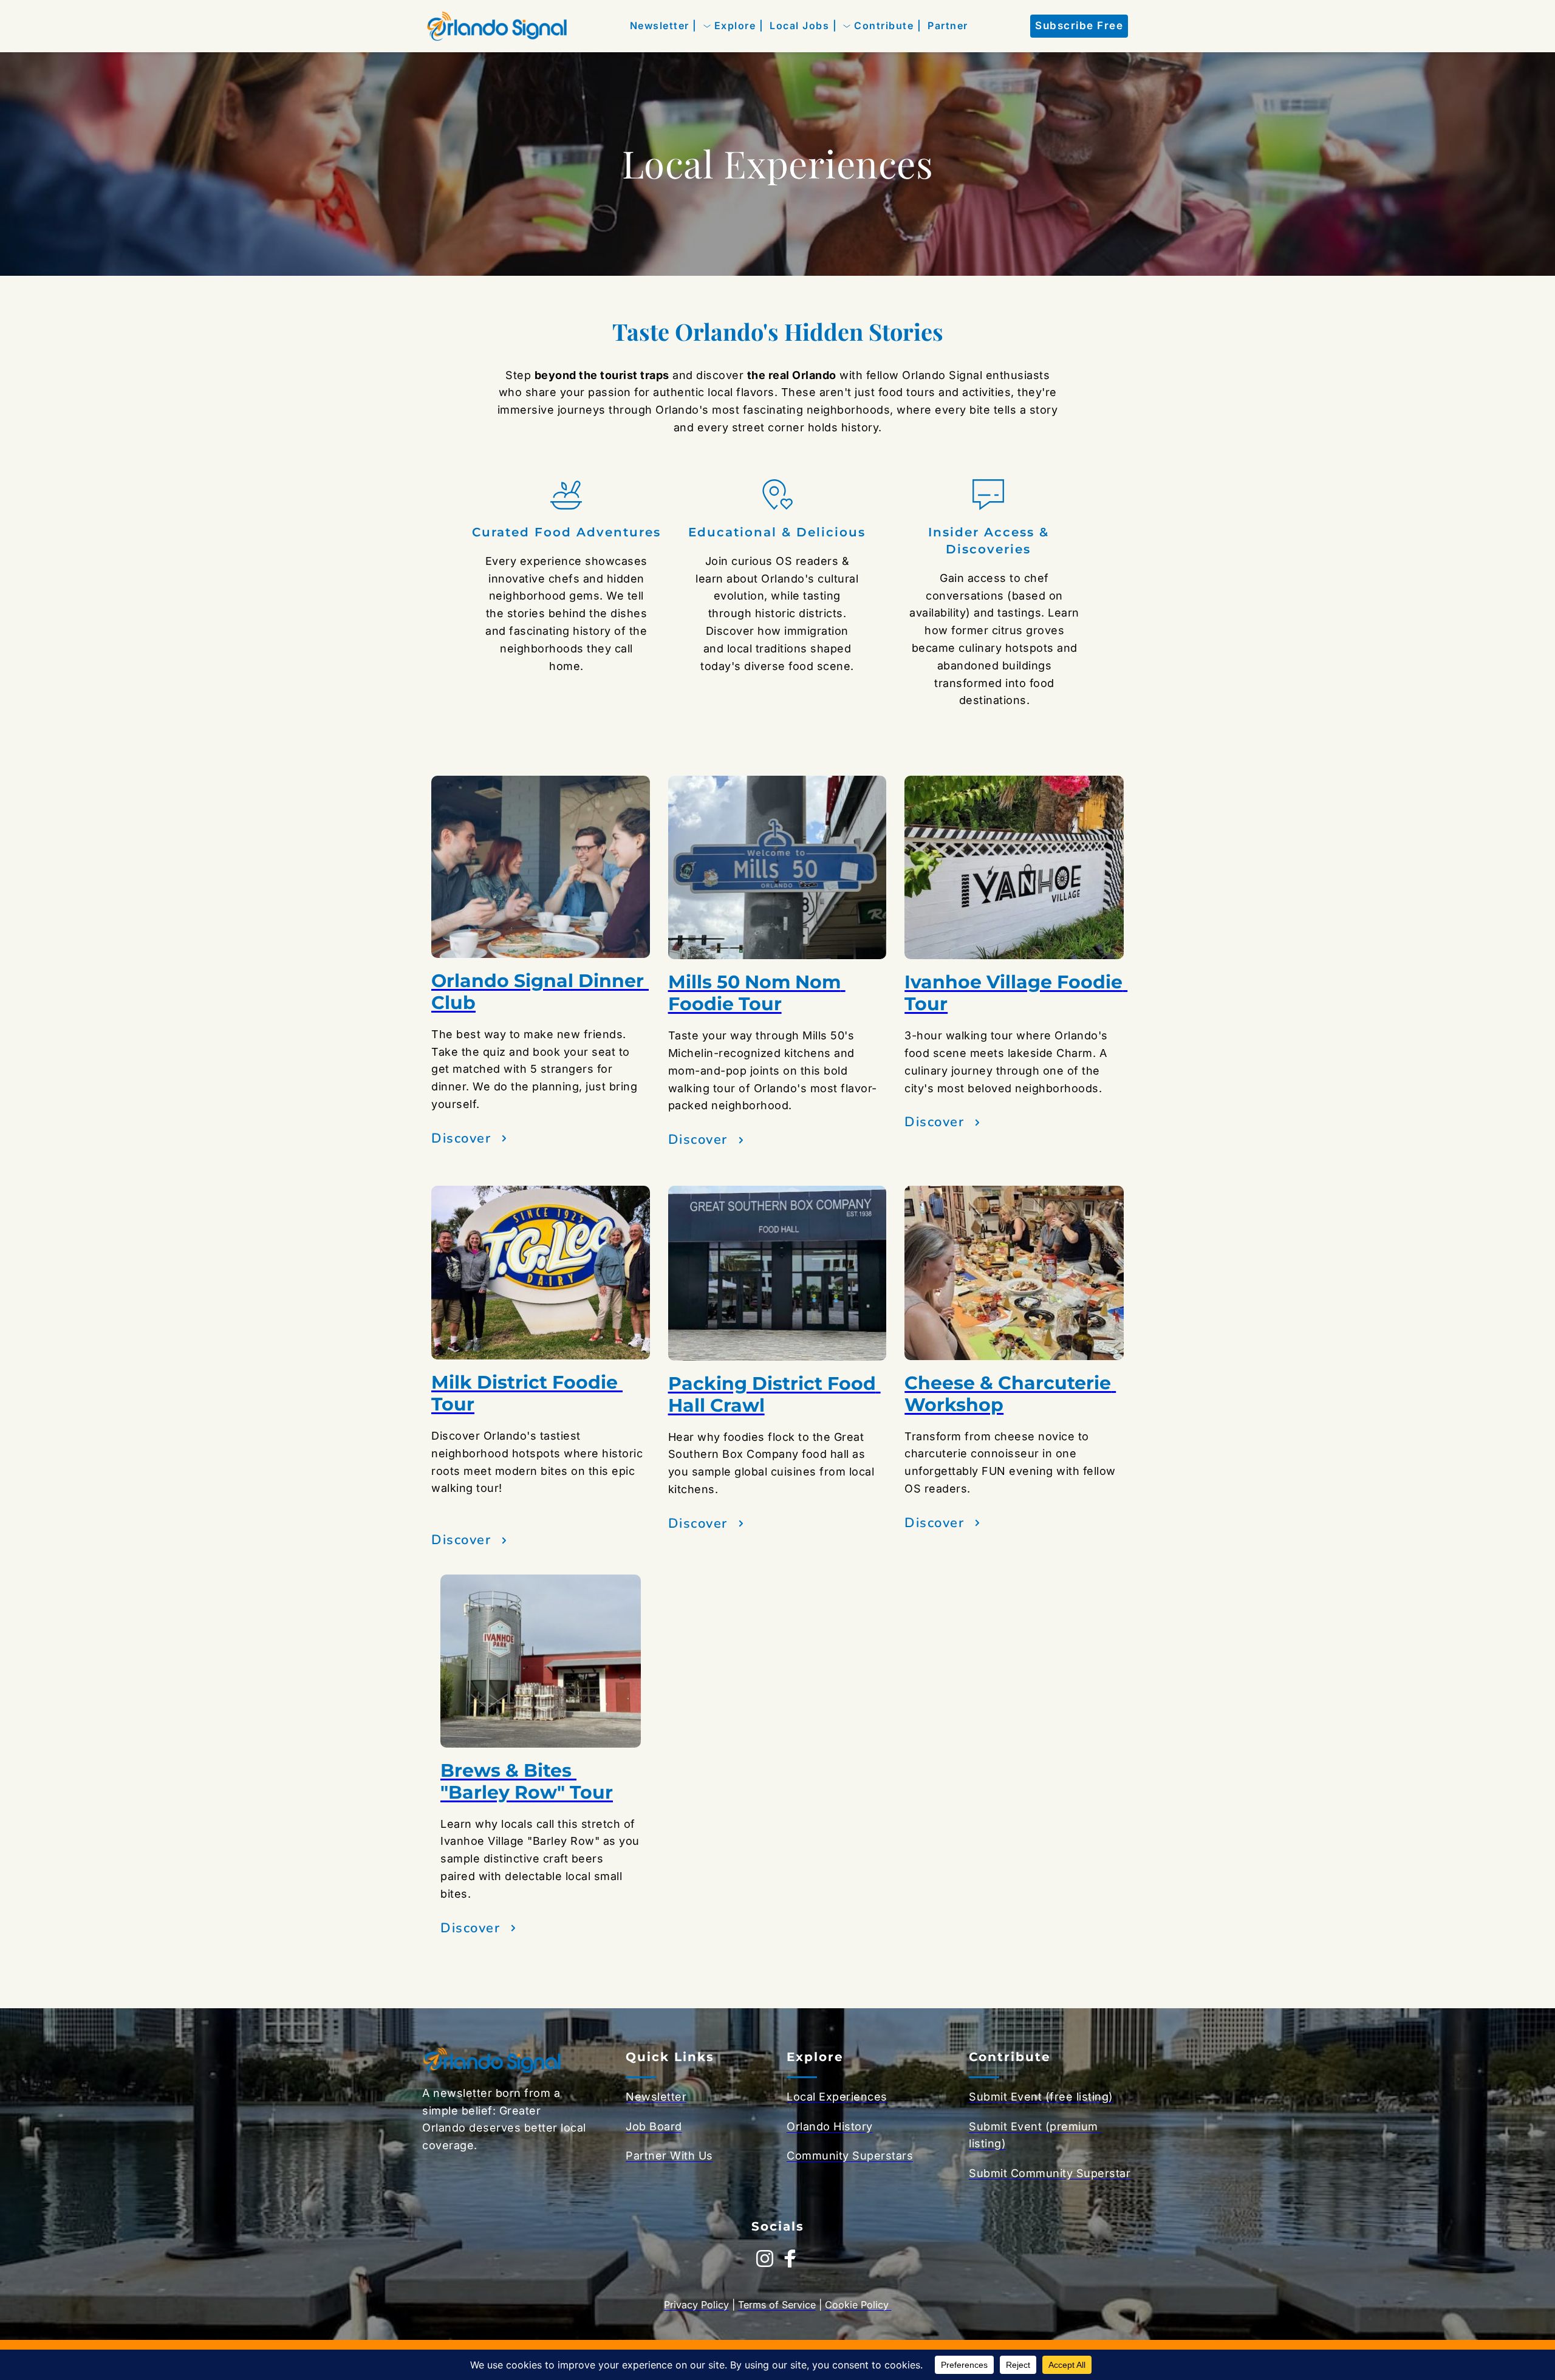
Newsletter (656, 2097)
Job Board (654, 2126)
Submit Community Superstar (1050, 2173)
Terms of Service (777, 2305)
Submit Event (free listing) (1041, 2097)
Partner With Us (669, 2156)
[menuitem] (664, 26)
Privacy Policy (696, 2305)
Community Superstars (850, 2156)
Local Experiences (837, 2097)
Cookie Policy (858, 2305)
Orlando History (830, 2126)
